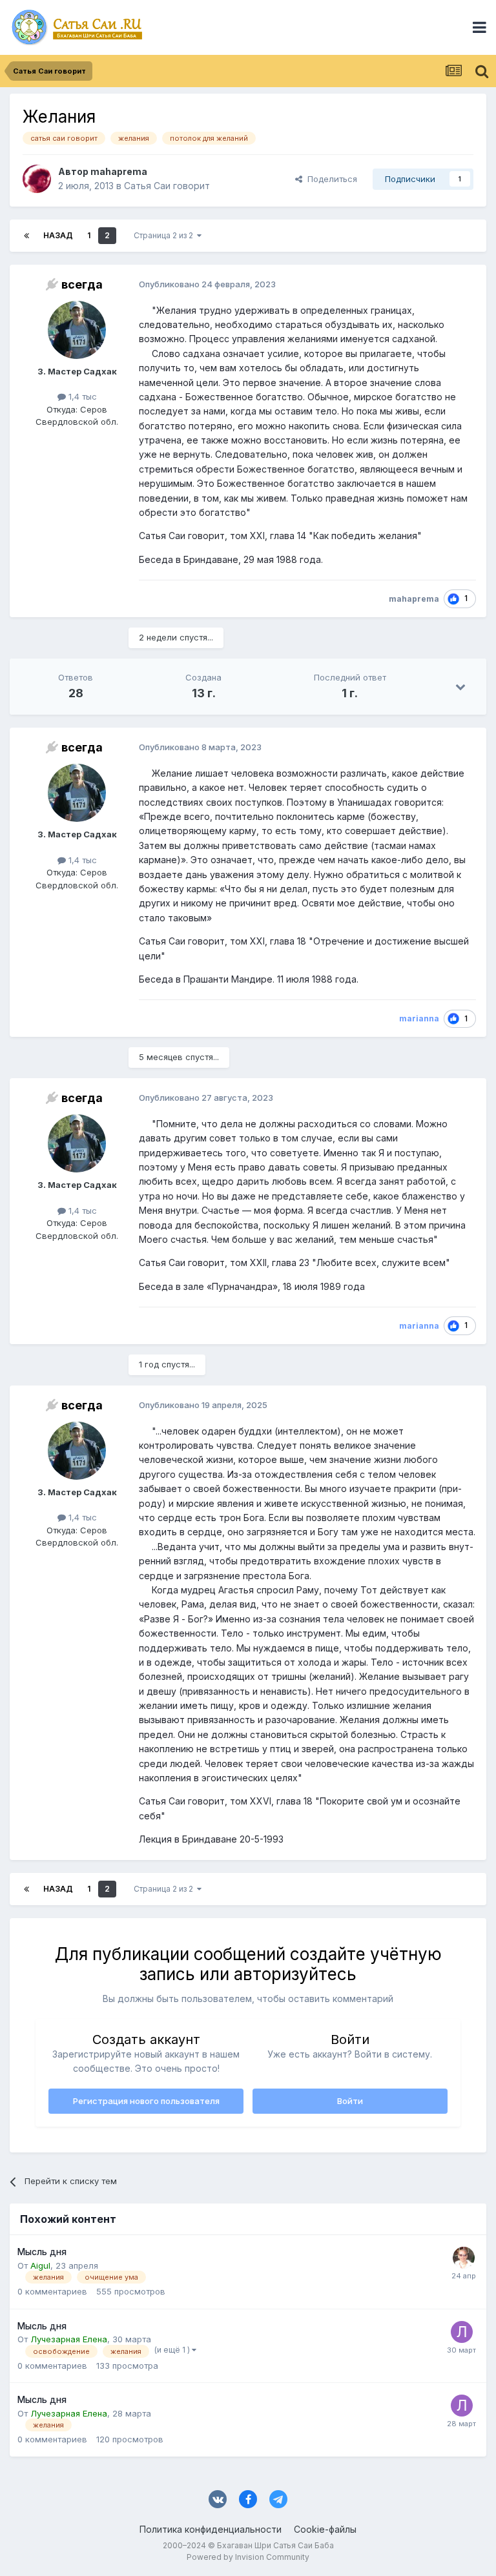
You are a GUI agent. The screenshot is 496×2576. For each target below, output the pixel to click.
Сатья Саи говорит (167, 186)
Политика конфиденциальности (211, 2529)
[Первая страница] (26, 236)
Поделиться (330, 179)
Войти (350, 2101)
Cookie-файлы (325, 2529)
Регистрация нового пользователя (146, 2101)
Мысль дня (42, 2252)
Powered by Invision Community (248, 2557)
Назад (58, 235)
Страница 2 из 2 (165, 235)
